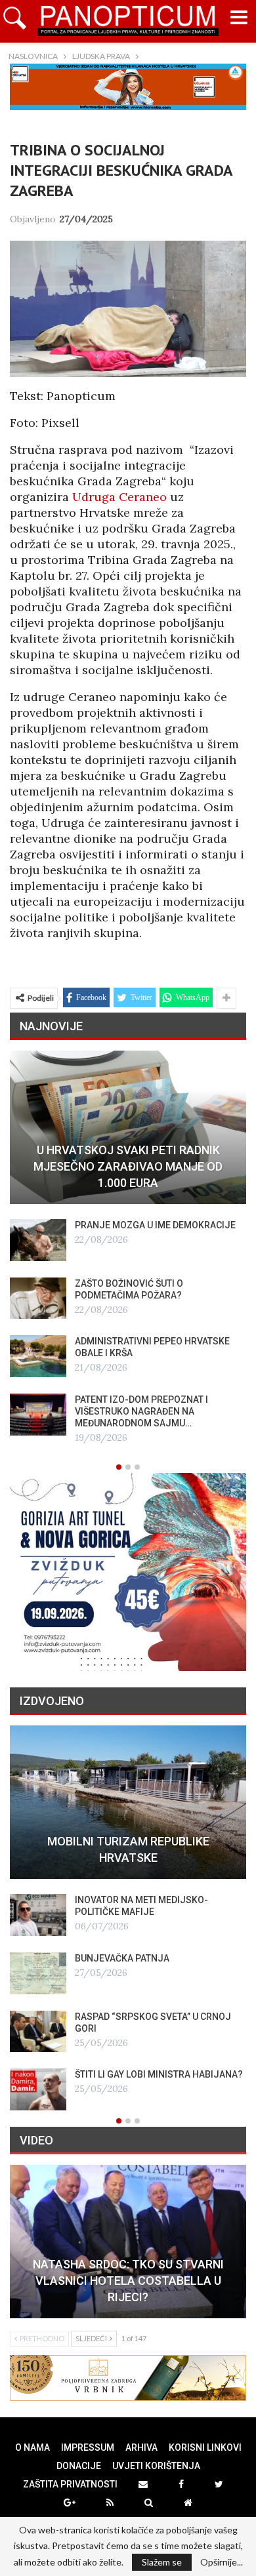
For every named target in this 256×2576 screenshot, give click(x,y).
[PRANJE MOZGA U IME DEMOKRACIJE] (38, 1240)
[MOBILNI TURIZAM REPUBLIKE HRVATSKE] (128, 1802)
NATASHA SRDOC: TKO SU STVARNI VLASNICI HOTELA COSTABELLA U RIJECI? (128, 2281)
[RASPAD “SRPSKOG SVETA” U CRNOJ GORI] (38, 2032)
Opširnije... (222, 2562)
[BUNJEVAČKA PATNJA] (38, 1973)
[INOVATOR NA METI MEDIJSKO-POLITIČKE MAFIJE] (38, 1915)
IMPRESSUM (88, 2447)
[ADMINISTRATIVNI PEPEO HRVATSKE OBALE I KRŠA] (38, 1356)
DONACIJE (79, 2466)
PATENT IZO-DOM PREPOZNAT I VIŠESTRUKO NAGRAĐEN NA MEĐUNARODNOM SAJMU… (141, 1411)
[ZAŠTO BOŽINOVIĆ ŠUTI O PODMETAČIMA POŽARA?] (38, 1298)
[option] (128, 1248)
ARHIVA (141, 2447)
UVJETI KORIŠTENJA (156, 2466)
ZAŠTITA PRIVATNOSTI (70, 2484)
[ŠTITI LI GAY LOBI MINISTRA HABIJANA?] (38, 2089)
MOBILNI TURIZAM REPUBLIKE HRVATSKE (128, 1849)
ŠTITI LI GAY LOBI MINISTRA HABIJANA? (159, 2074)
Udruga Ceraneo (119, 497)
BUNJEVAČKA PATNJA (122, 1958)
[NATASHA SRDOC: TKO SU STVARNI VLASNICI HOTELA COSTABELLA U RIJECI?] (128, 2242)
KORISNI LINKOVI (205, 2447)
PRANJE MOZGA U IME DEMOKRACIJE (155, 1225)
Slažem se (162, 2562)
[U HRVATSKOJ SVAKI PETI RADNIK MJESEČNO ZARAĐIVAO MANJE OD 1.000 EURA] (128, 1127)
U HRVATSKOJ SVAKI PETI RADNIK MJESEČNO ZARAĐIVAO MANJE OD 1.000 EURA (128, 1166)
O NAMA (32, 2447)
